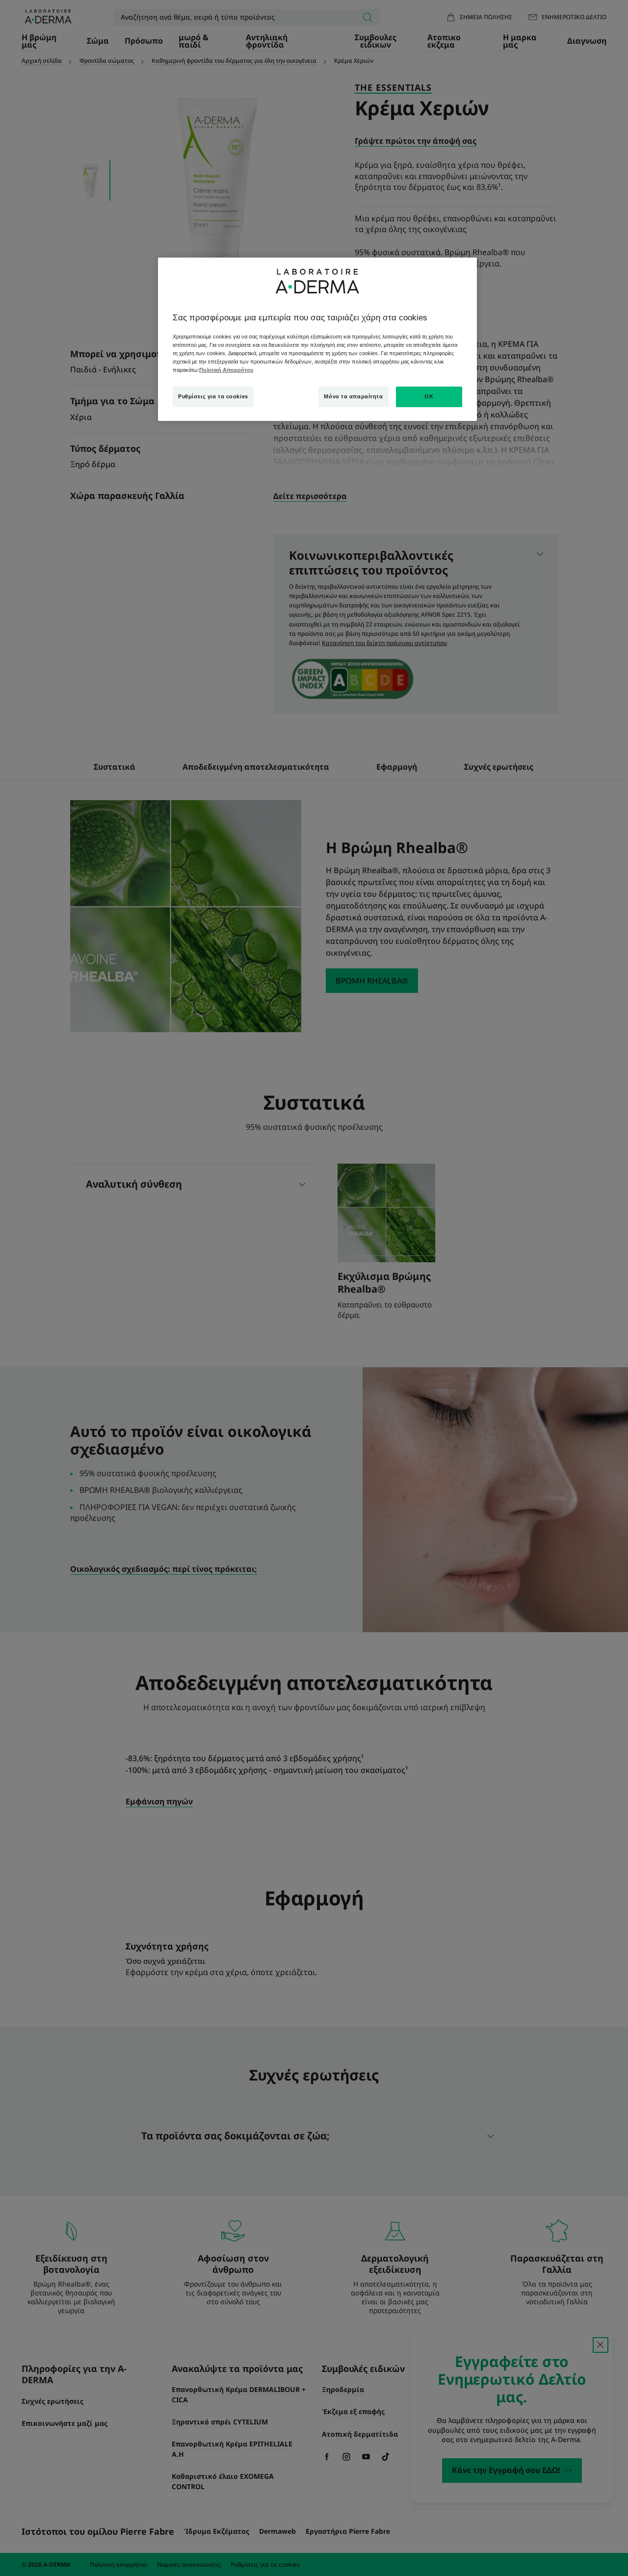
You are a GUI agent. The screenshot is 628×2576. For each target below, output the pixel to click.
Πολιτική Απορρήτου (226, 370)
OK (429, 396)
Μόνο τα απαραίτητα (353, 396)
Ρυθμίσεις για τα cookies (213, 396)
